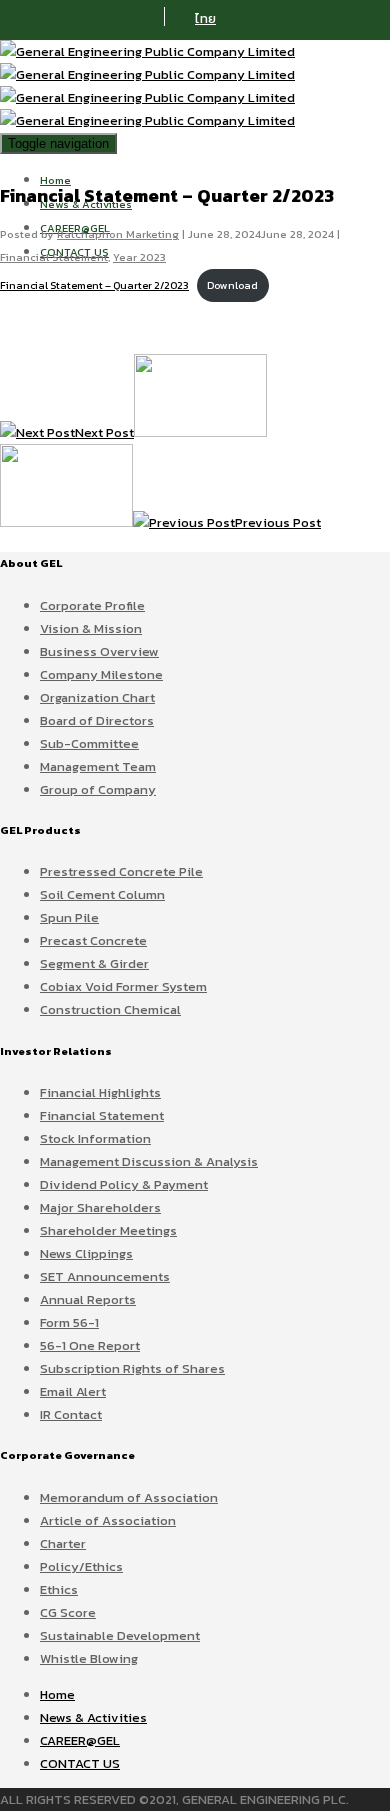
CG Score (68, 1612)
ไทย (205, 18)
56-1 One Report (90, 1345)
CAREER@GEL (80, 1740)
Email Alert (73, 1391)
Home (55, 180)
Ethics (59, 1589)
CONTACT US (80, 1763)
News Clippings (86, 1253)
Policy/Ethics (81, 1566)
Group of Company (98, 789)
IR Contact (71, 1414)
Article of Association (108, 1520)
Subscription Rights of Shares (132, 1368)
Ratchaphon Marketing (118, 234)
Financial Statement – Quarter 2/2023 (94, 285)
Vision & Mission (91, 628)
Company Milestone (101, 674)
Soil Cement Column (102, 894)
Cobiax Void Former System (123, 986)
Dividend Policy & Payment (124, 1184)
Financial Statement (54, 257)
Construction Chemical (110, 1009)
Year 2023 (139, 257)
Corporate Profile (92, 605)
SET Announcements (105, 1276)
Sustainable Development (120, 1635)
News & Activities (93, 1717)
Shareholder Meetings (108, 1230)
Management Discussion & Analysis (149, 1161)
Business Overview (99, 651)
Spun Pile (69, 917)
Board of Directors (97, 720)
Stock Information (95, 1138)
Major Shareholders (100, 1207)
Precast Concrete (93, 940)
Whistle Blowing (89, 1658)
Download (232, 285)
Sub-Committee (89, 743)
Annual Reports (88, 1299)
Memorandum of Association (129, 1497)
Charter (63, 1543)
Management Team (98, 766)
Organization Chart (97, 697)
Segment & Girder (94, 963)
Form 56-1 (69, 1322)
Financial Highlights (100, 1092)
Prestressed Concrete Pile (121, 871)
